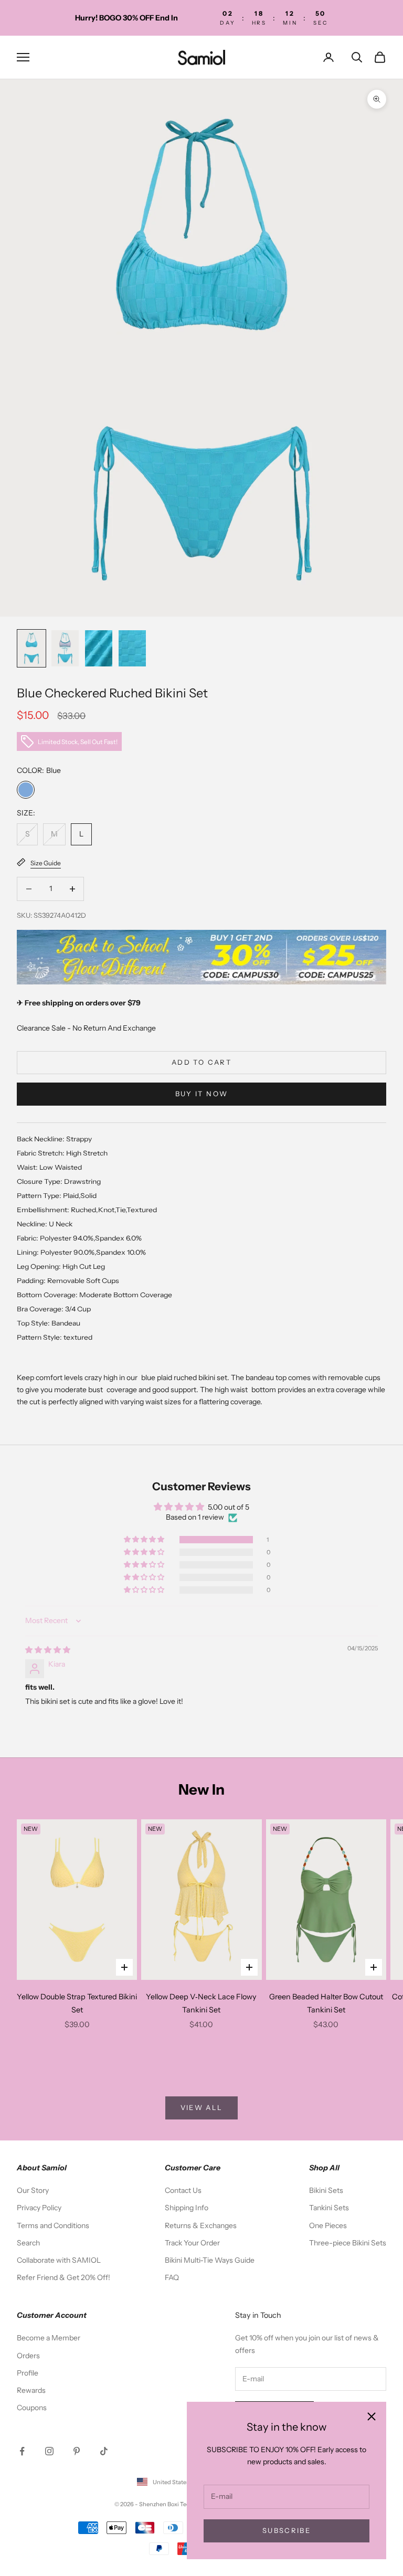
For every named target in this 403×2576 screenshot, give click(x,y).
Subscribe (287, 2530)
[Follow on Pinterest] (77, 2451)
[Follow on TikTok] (104, 2451)
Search (28, 2243)
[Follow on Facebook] (22, 2451)
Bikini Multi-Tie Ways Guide (210, 2260)
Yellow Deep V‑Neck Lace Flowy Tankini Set (201, 2003)
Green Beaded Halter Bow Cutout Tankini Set (326, 2003)
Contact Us (183, 2190)
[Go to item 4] (132, 648)
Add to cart (201, 1062)
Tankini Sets (329, 2208)
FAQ (172, 2277)
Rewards (31, 2390)
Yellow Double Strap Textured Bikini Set (77, 2003)
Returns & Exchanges (201, 2225)
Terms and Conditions (53, 2225)
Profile (28, 2373)
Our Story (33, 2190)
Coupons (32, 2408)
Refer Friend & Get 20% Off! (63, 2277)
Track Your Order (192, 2243)
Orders (28, 2356)
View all (202, 2107)
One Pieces (328, 2225)
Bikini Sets (326, 2190)
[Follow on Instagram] (49, 2451)
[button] (145, 1540)
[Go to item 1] (31, 648)
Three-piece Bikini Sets (348, 2243)
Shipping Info (187, 2208)
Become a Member (49, 2338)
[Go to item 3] (99, 648)
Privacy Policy (39, 2208)
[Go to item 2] (65, 648)
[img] (48, 1650)
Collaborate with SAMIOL (59, 2260)
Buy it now (201, 1094)
